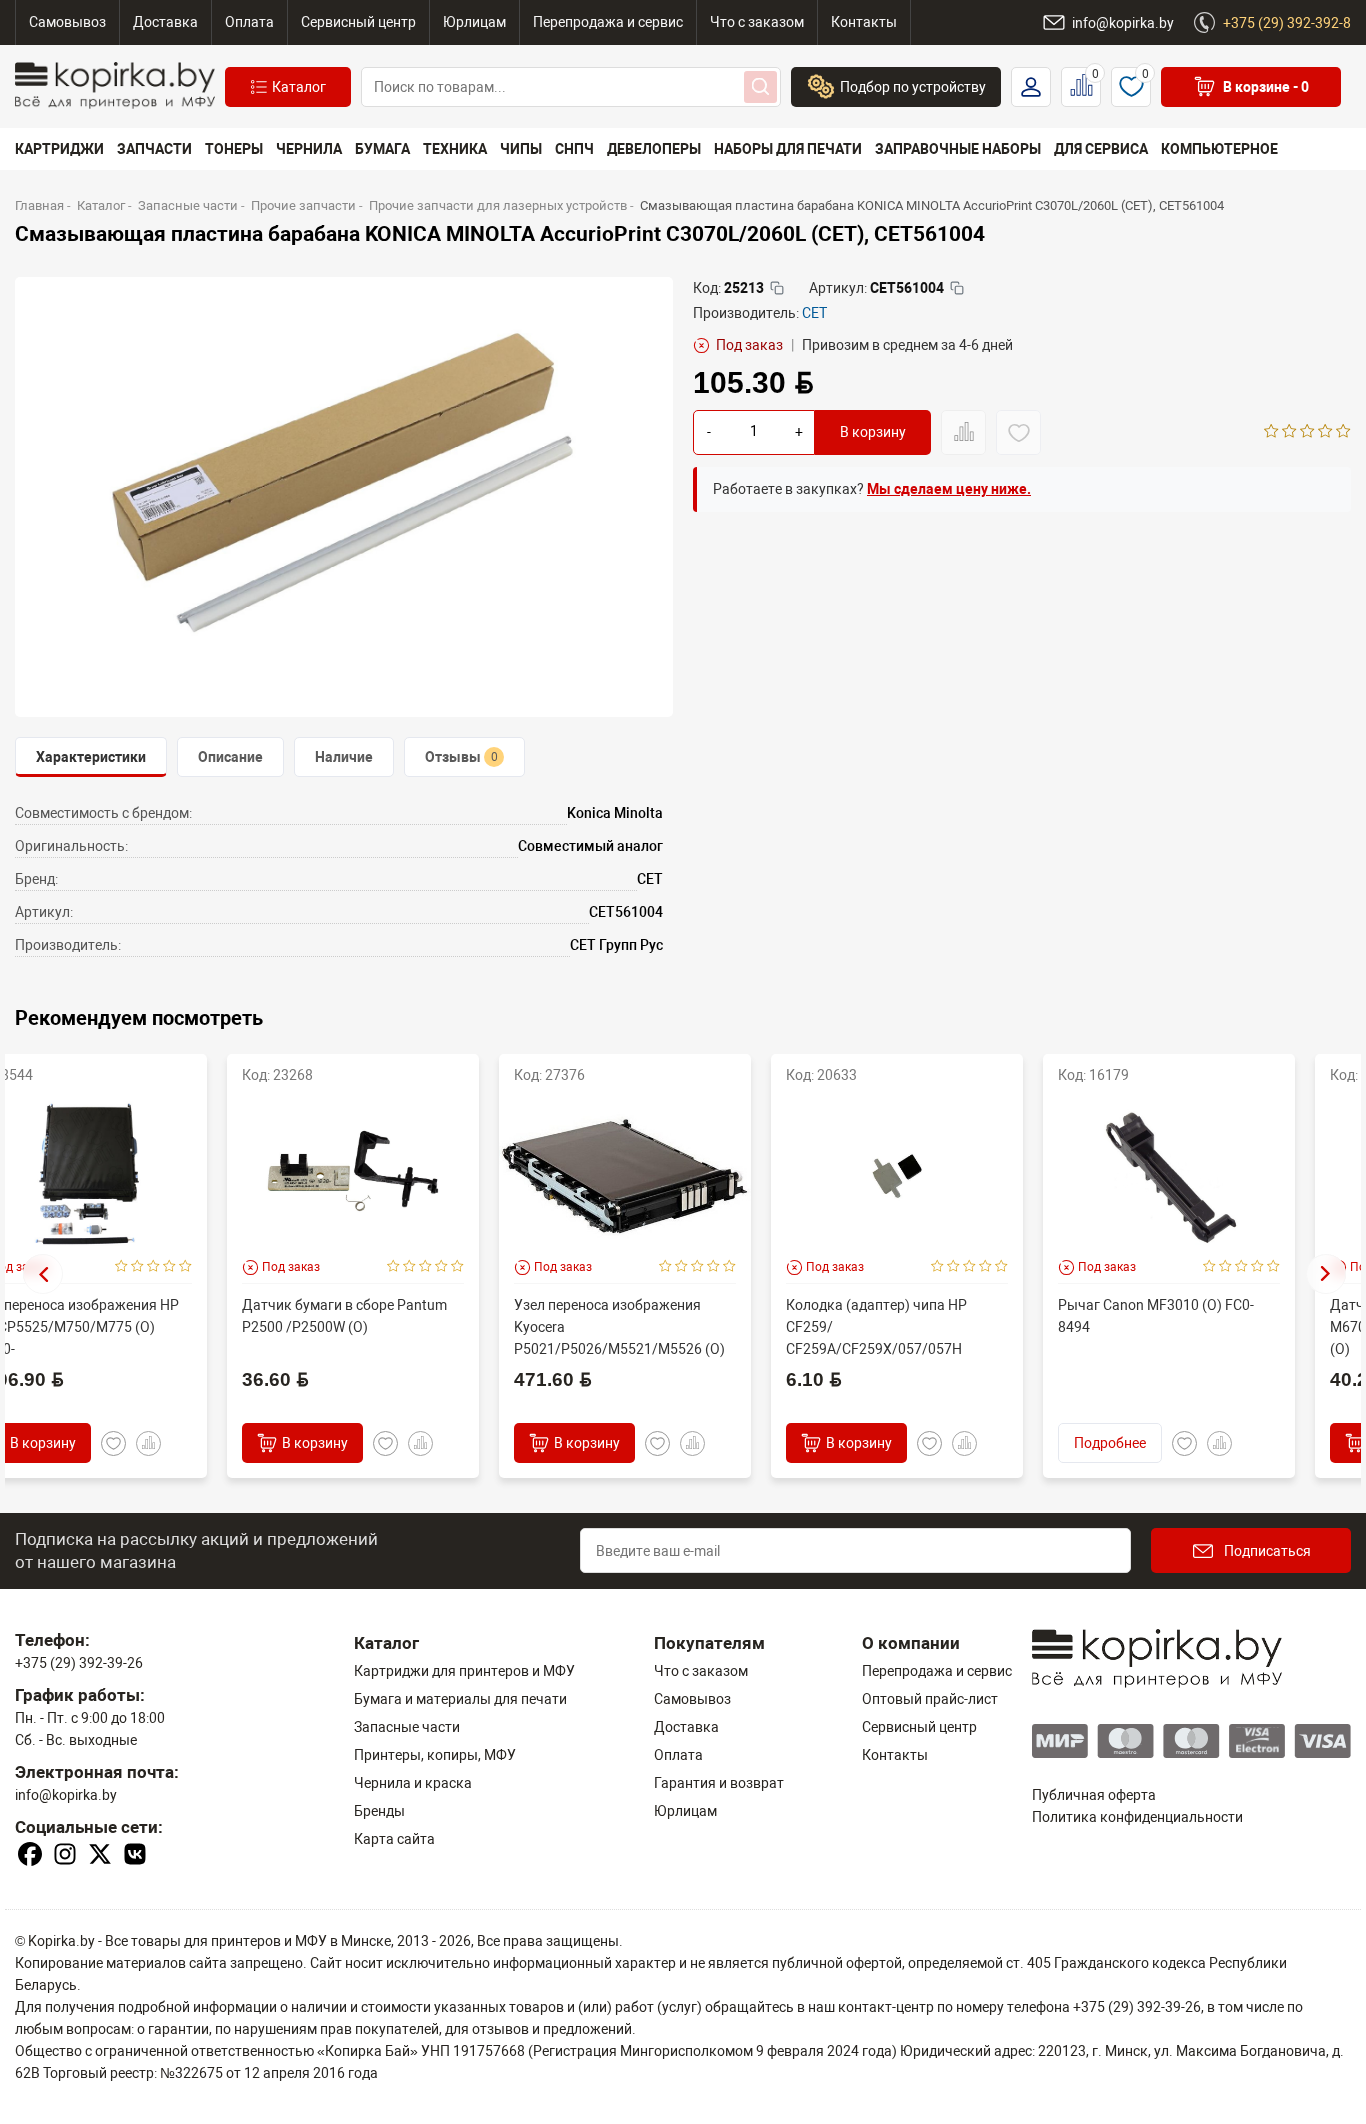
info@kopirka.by (66, 1795)
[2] (1289, 433)
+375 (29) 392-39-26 (79, 1663)
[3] (1307, 433)
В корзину (873, 433)
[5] (1343, 433)
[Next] (1326, 1274)
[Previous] (43, 1274)
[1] (1271, 433)
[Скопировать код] (777, 288)
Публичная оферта (1094, 1795)
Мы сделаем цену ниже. (949, 489)
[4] (1325, 433)
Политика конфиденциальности (1137, 1817)
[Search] (760, 87)
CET (814, 313)
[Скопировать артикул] (957, 288)
